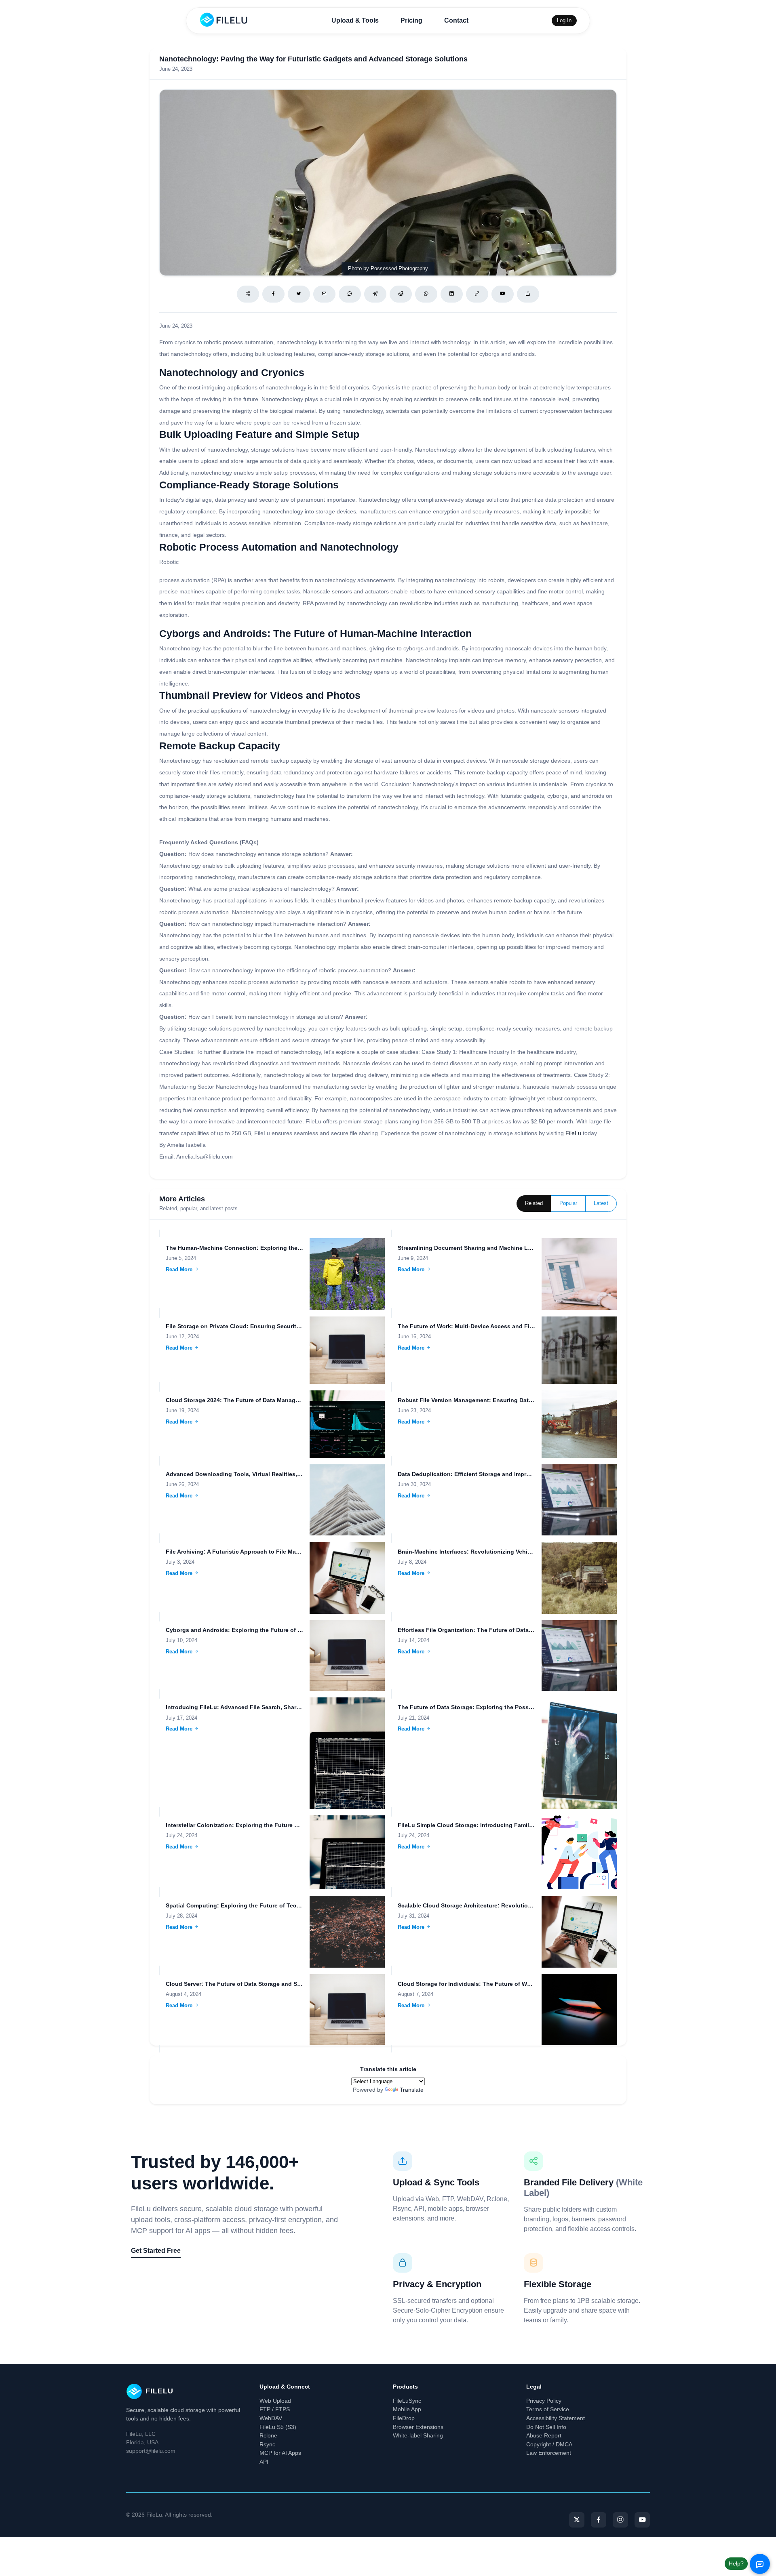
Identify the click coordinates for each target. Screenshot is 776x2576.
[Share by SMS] (350, 294)
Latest (601, 1203)
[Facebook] (273, 294)
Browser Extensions (418, 2427)
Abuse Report (544, 2435)
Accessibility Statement (556, 2418)
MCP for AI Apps (280, 2453)
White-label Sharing (418, 2435)
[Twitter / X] (299, 294)
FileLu (573, 1133)
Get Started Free (156, 2251)
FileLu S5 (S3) (278, 2427)
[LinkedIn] (452, 294)
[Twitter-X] (577, 2520)
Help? (736, 2563)
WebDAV (271, 2418)
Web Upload (275, 2401)
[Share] (248, 294)
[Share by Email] (324, 294)
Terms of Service (548, 2409)
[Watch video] (503, 294)
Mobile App (407, 2409)
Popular (568, 1203)
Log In (564, 20)
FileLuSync (407, 2401)
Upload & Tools (355, 20)
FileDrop (404, 2418)
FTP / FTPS (275, 2409)
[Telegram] (375, 294)
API (264, 2462)
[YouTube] (642, 2520)
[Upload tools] (528, 294)
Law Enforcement (549, 2453)
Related (534, 1203)
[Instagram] (620, 2520)
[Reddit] (401, 294)
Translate (412, 2090)
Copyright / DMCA (549, 2444)
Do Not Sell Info (546, 2427)
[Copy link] (477, 294)
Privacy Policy (544, 2401)
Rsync (267, 2444)
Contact (456, 20)
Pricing (411, 20)
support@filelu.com (151, 2451)
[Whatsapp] (426, 294)
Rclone (268, 2435)
